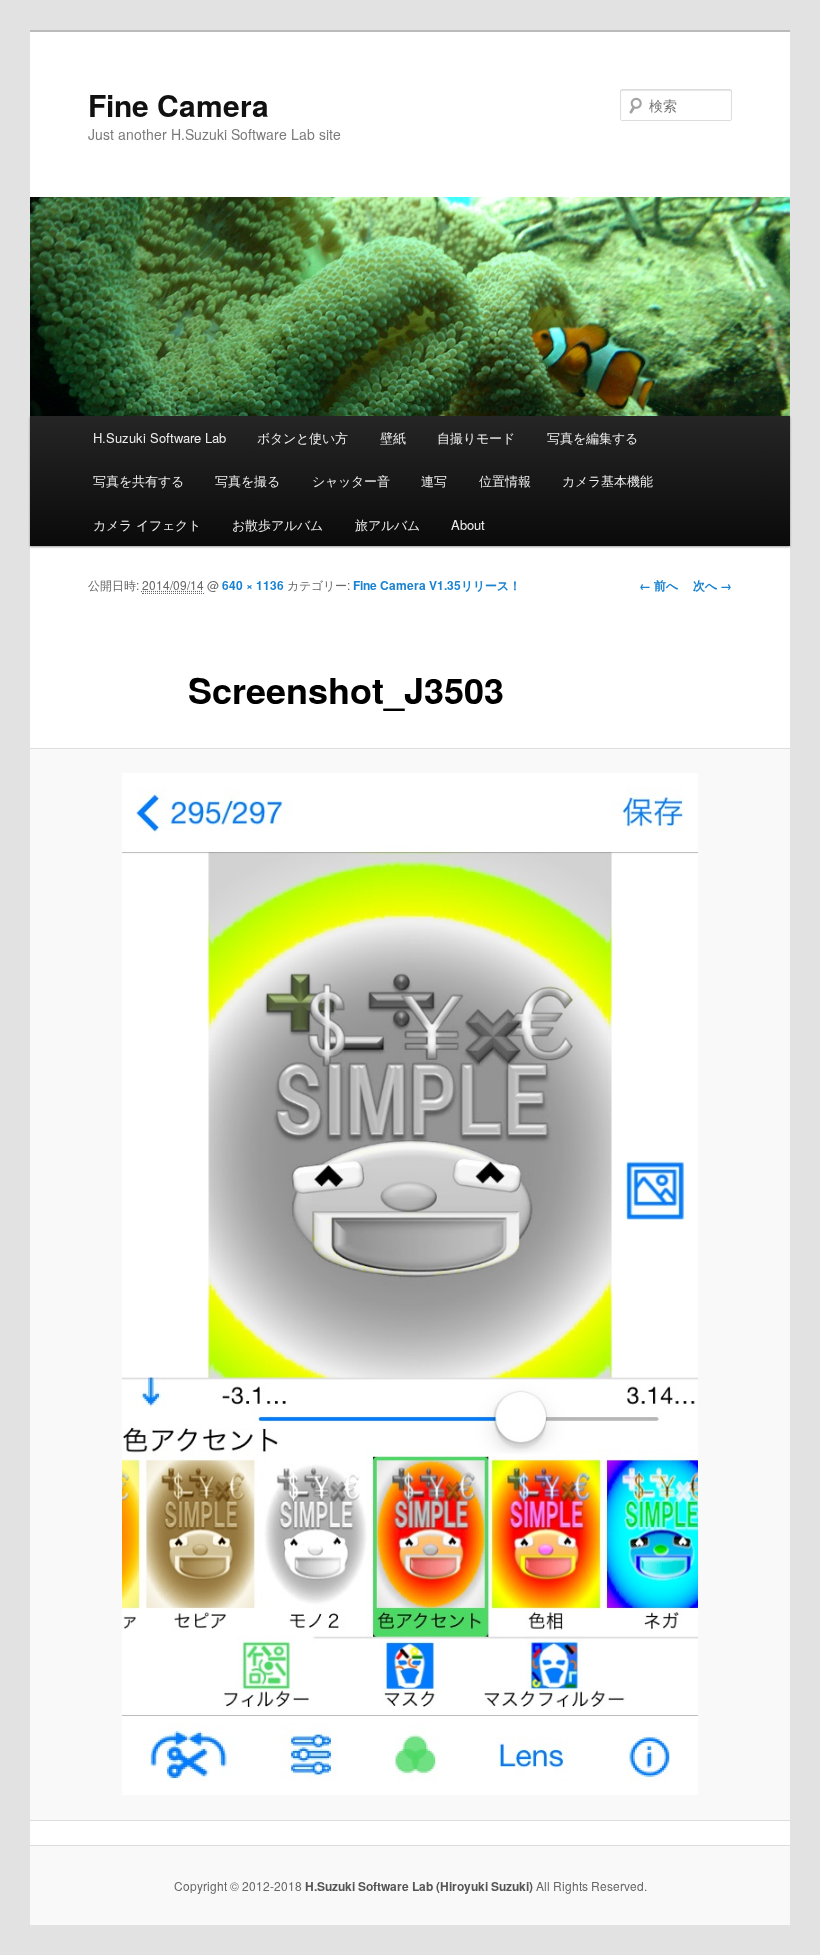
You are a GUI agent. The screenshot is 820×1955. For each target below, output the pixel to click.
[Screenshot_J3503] (410, 1284)
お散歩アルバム (277, 524)
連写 (434, 480)
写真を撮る (247, 480)
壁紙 (393, 437)
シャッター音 (351, 480)
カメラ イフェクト (147, 524)
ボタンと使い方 (302, 437)
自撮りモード (476, 437)
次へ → (712, 585)
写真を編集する (592, 437)
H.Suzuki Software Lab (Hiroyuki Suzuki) (420, 1886)
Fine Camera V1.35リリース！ (437, 585)
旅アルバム (387, 524)
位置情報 (505, 480)
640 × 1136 (253, 585)
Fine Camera (178, 104)
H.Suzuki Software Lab (159, 437)
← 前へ (658, 585)
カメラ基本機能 (607, 480)
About (468, 524)
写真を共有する (138, 480)
